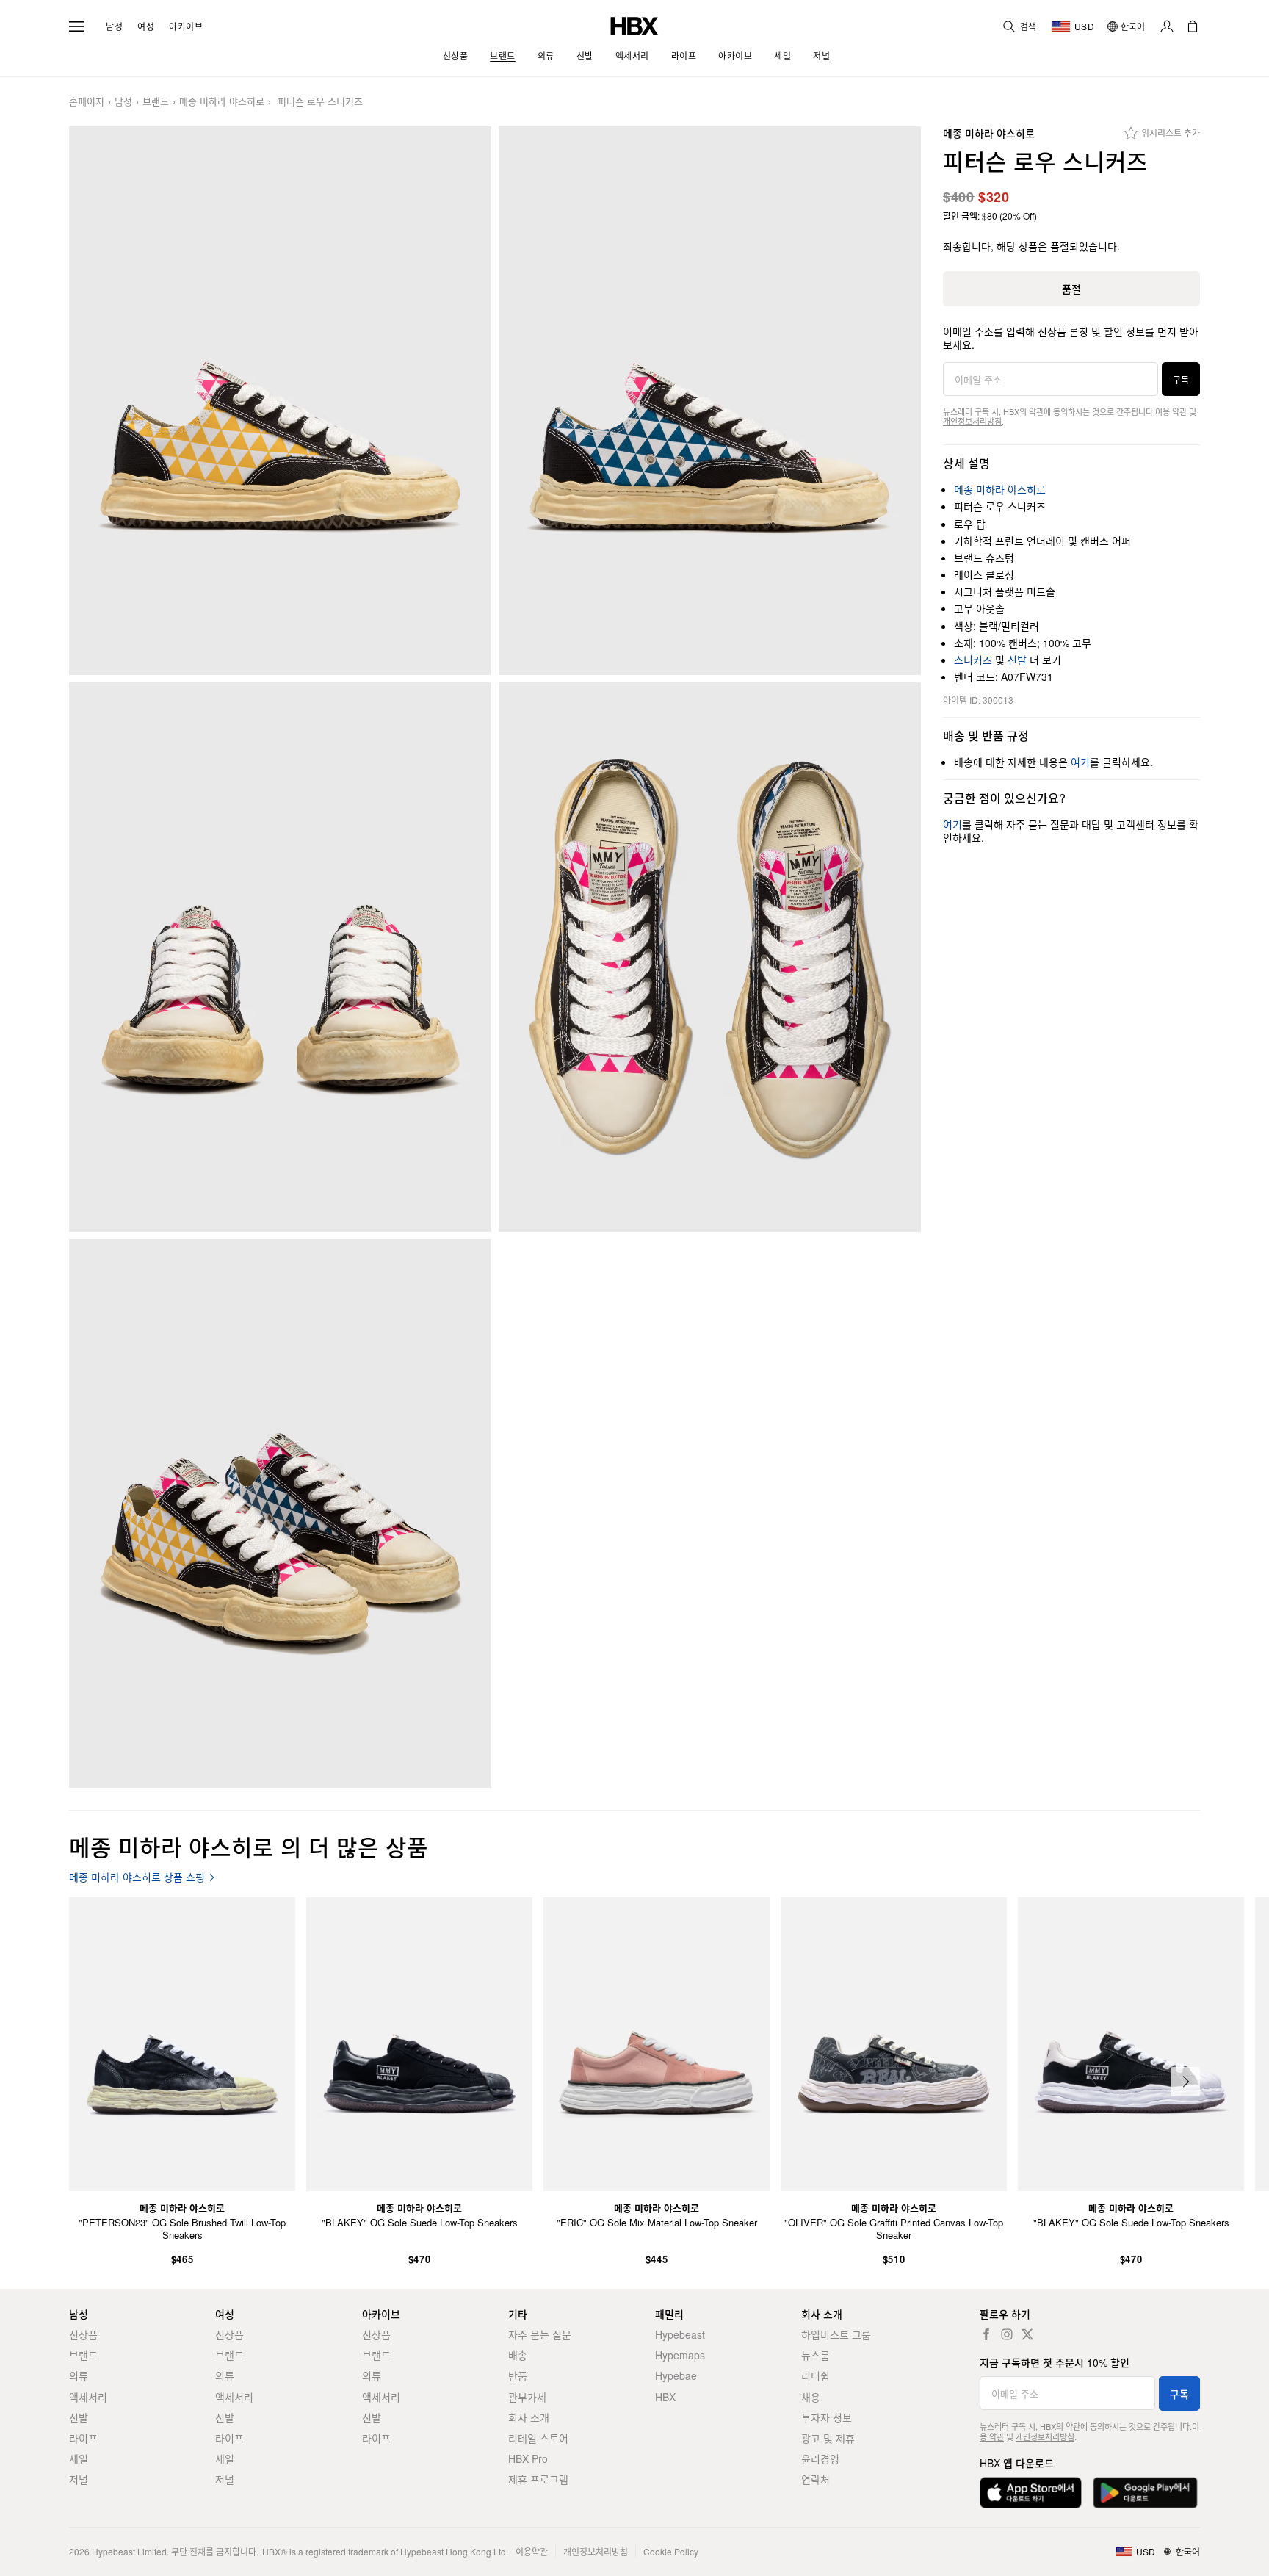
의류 (79, 2375)
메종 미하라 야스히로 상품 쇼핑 (137, 1877)
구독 (1181, 379)
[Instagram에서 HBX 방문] (1007, 2334)
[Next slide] (1185, 2082)
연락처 (816, 2479)
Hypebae (676, 2375)
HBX (665, 2397)
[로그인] (1167, 26)
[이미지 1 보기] (280, 401)
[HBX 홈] (634, 25)
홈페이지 (87, 102)
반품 (518, 2375)
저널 (79, 2479)
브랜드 (156, 102)
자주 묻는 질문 (540, 2334)
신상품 (83, 2334)
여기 (1080, 762)
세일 (79, 2458)
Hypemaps (680, 2355)
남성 (114, 26)
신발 (1017, 660)
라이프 (83, 2438)
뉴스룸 (816, 2355)
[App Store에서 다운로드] (1031, 2493)
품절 (1071, 289)
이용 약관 (1171, 411)
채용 (811, 2397)
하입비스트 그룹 (836, 2334)
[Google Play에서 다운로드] (1145, 2493)
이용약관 (532, 2551)
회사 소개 (529, 2417)
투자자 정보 (827, 2417)
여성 (146, 26)
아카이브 (186, 26)
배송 (518, 2355)
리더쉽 (816, 2375)
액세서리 (88, 2397)
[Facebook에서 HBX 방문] (986, 2334)
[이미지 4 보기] (710, 957)
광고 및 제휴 (828, 2438)
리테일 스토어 (538, 2438)
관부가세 (527, 2397)
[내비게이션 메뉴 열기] (76, 26)
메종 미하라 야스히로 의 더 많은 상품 (249, 1846)
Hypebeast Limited (129, 2551)
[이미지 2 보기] (710, 401)
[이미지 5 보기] (280, 1514)
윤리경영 (820, 2458)
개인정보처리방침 (972, 421)
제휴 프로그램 (538, 2479)
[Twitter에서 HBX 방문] (1027, 2334)
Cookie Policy (671, 2551)
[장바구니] (1193, 26)
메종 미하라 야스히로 (222, 102)
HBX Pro (528, 2458)
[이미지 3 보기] (280, 957)
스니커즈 (973, 660)
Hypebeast (680, 2334)
